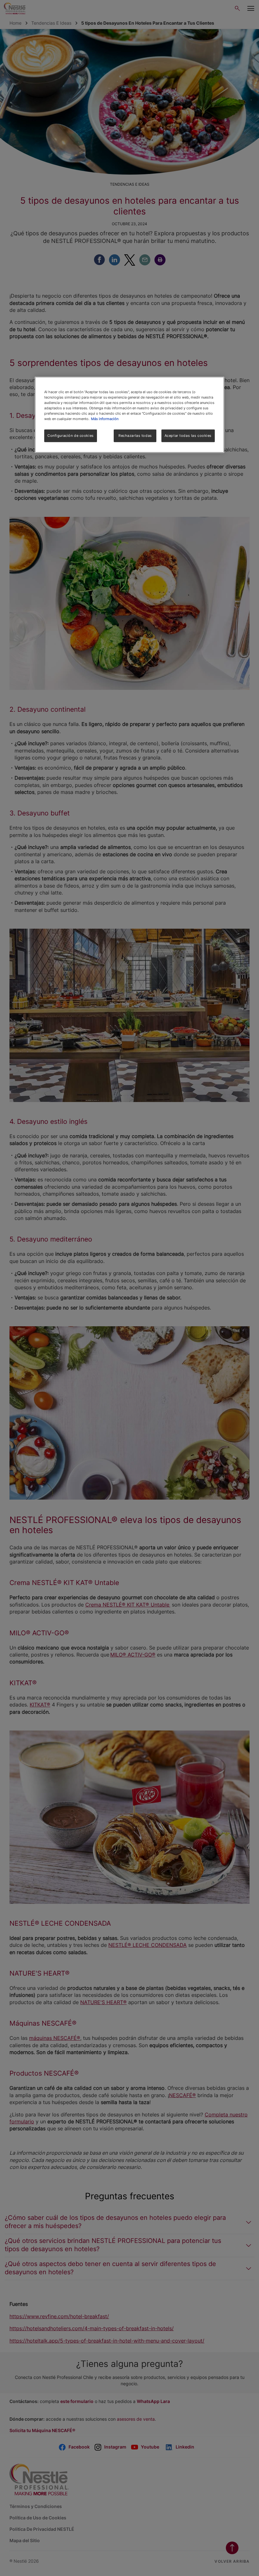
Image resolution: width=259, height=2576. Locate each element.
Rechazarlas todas (135, 436)
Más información (105, 419)
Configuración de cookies (71, 436)
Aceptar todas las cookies (188, 436)
